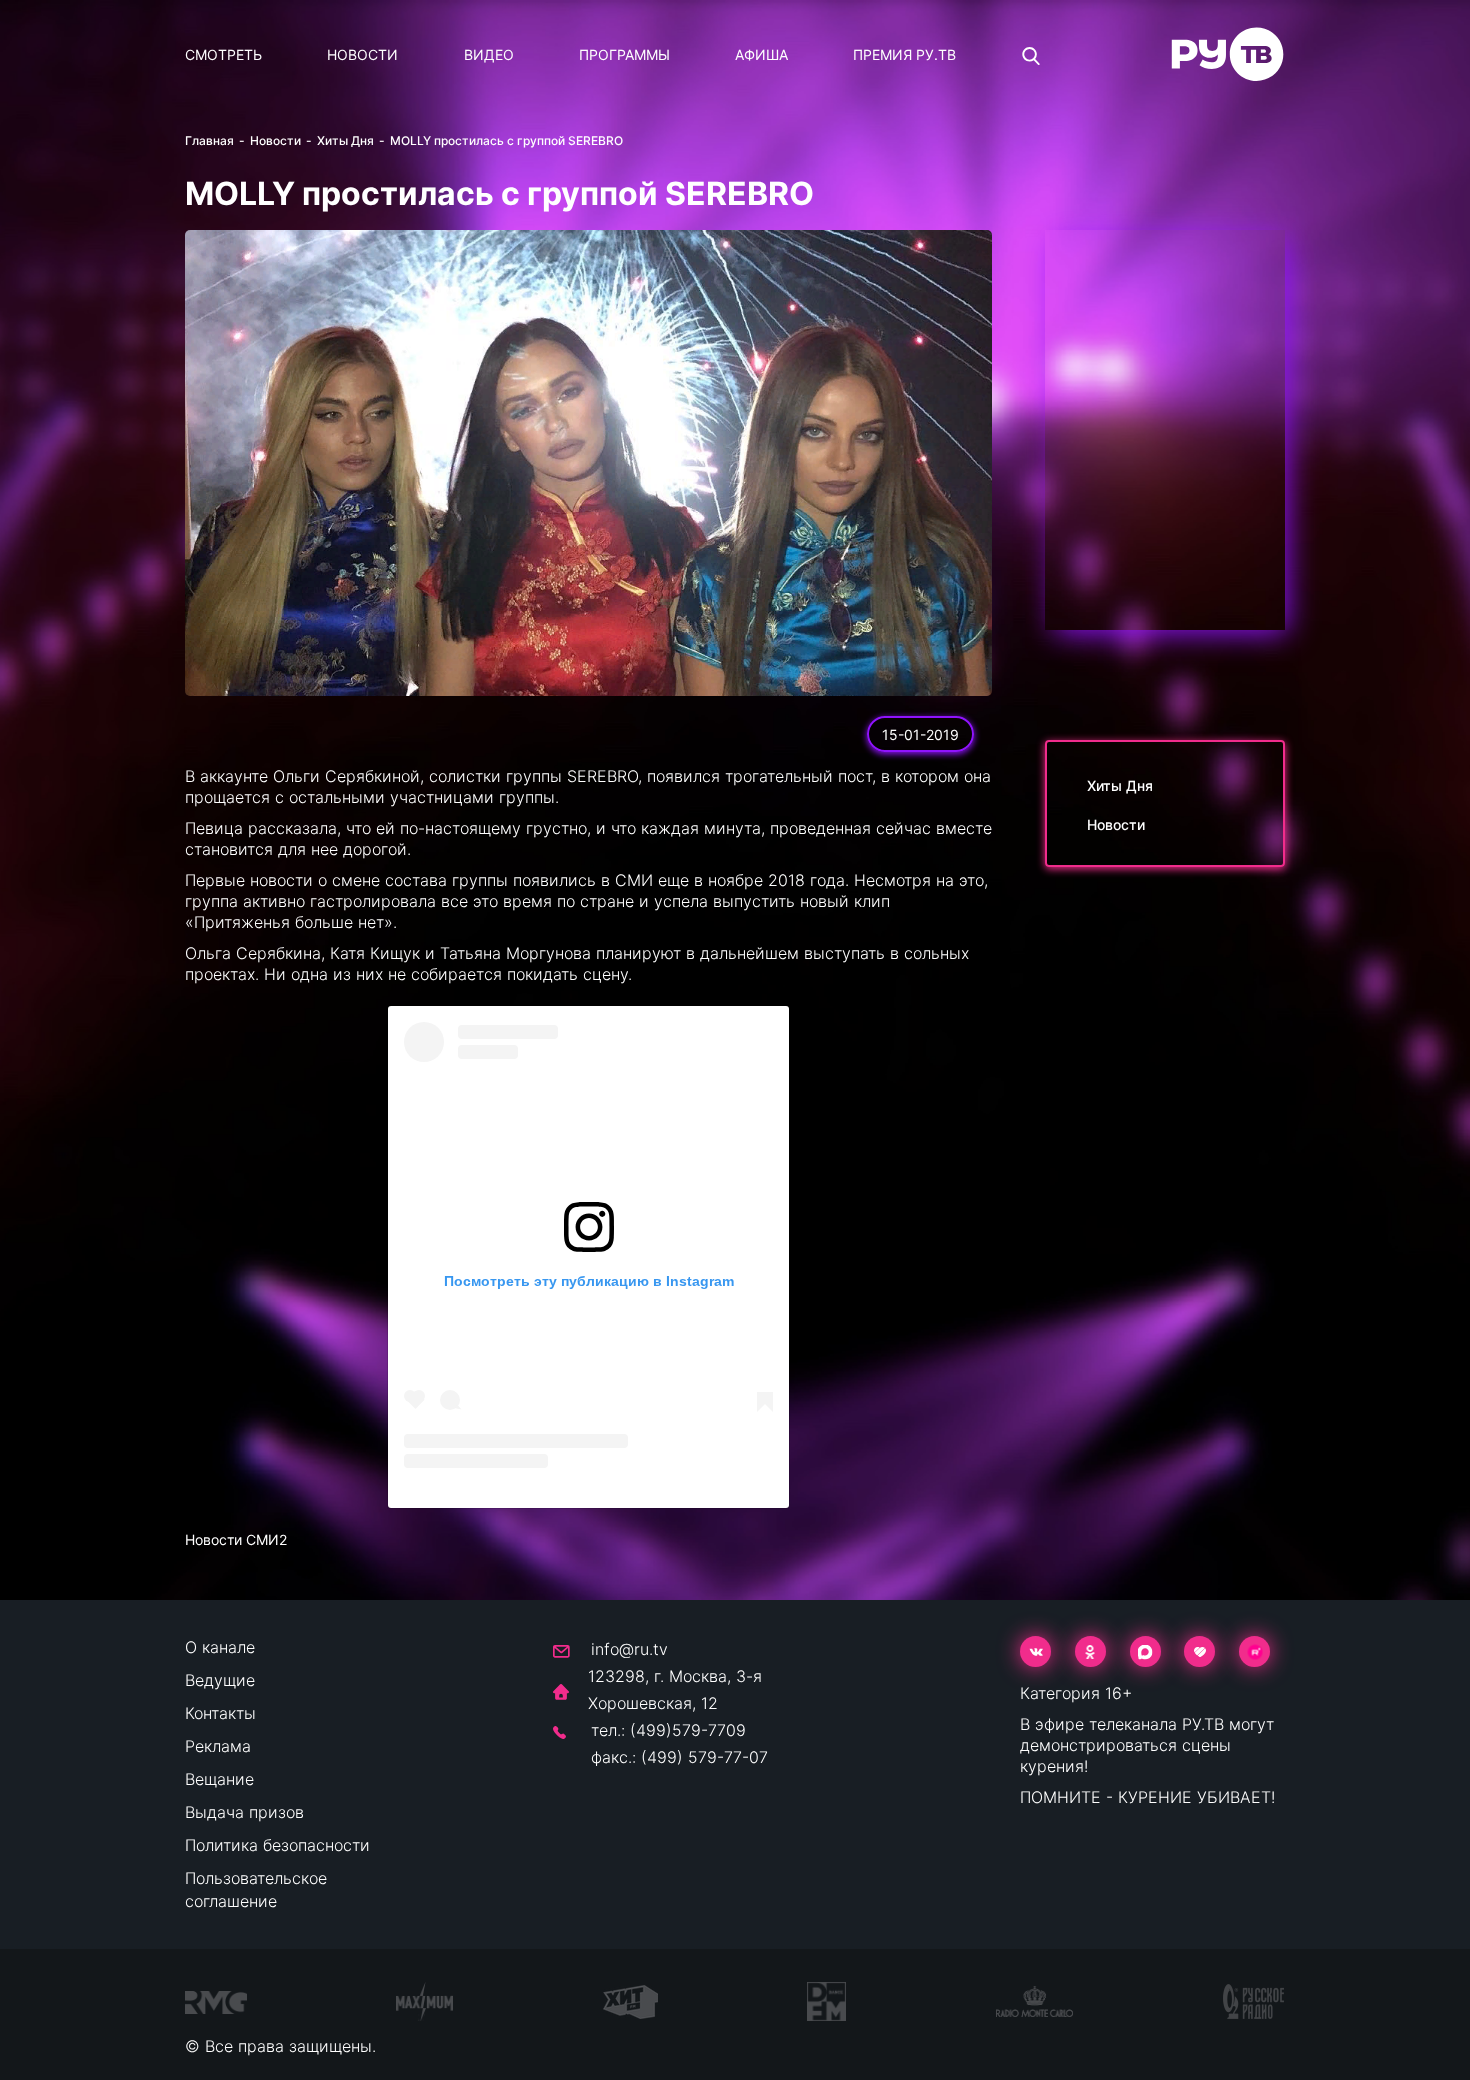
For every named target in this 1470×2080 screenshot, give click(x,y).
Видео (489, 54)
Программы (624, 54)
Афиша (761, 54)
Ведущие (220, 1680)
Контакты (220, 1713)
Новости (362, 54)
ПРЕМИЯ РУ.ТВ (904, 54)
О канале (220, 1647)
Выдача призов (244, 1812)
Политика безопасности (277, 1845)
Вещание (219, 1779)
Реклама (218, 1746)
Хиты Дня (345, 140)
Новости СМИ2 (236, 1539)
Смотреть (223, 54)
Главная (209, 140)
